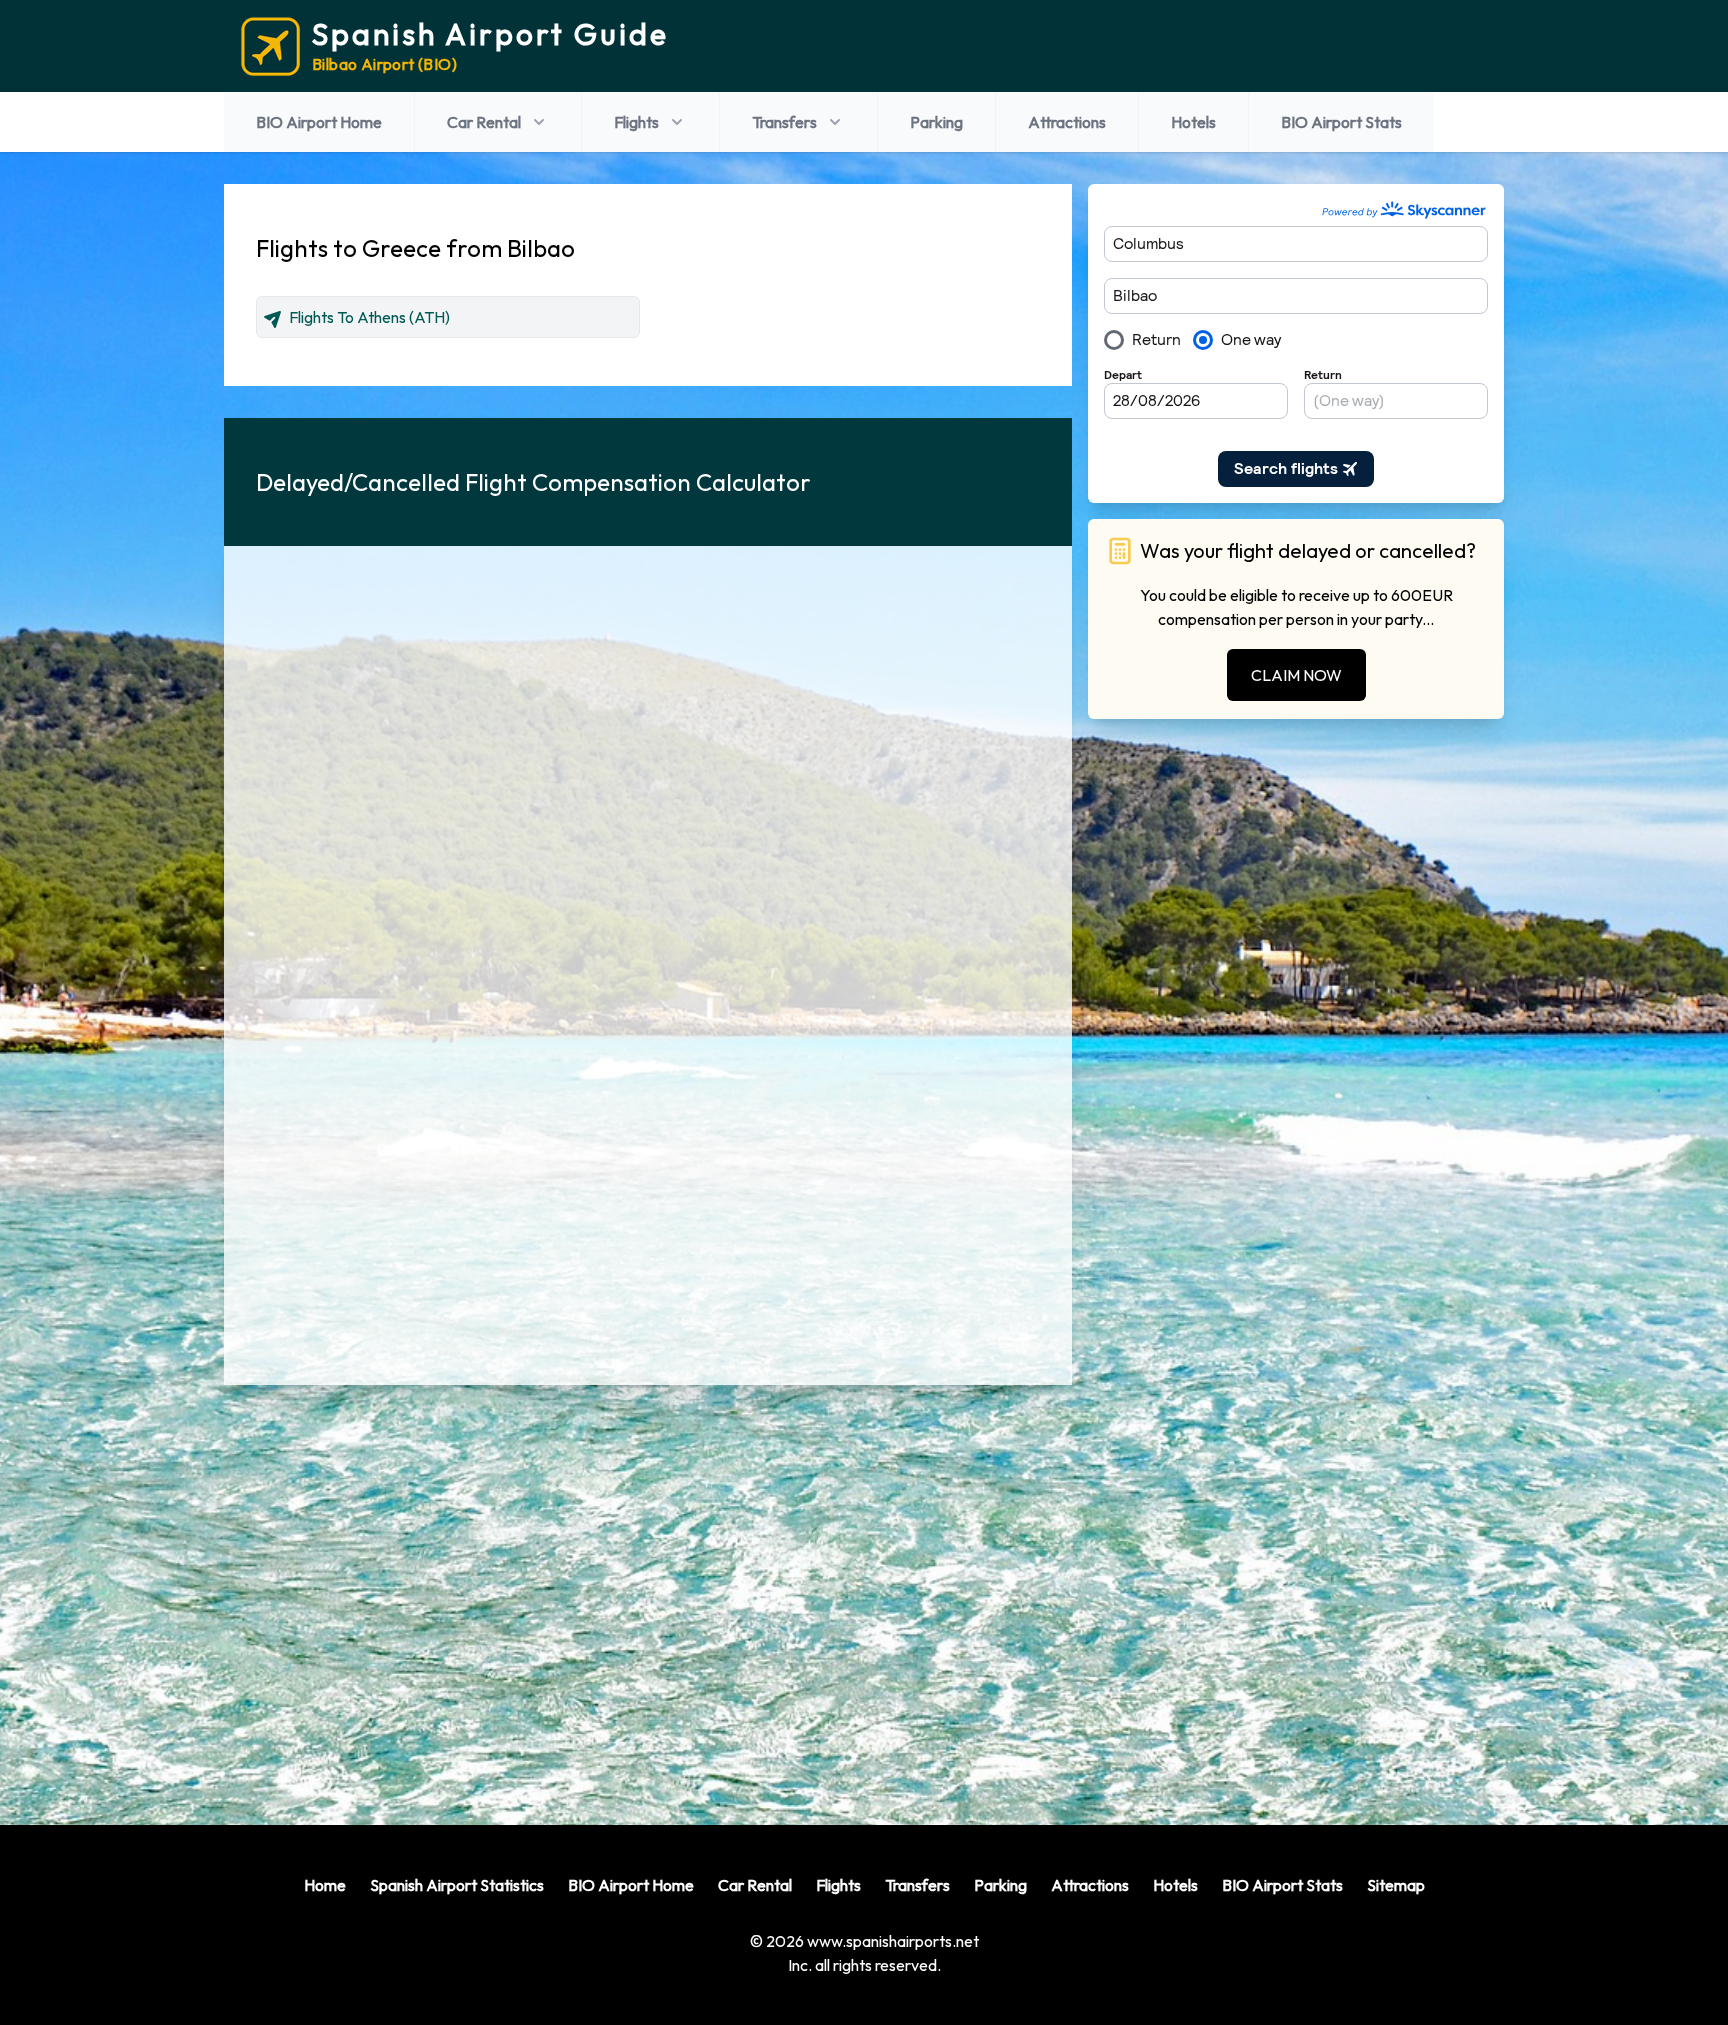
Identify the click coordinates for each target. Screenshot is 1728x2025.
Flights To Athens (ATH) (369, 317)
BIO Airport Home (319, 122)
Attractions (1067, 122)
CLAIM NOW (1296, 675)
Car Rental (484, 122)
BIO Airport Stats (1341, 122)
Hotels (1193, 122)
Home (325, 1885)
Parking (936, 122)
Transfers (784, 122)
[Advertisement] (648, 1589)
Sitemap (1396, 1885)
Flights (636, 122)
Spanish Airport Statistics (457, 1885)
